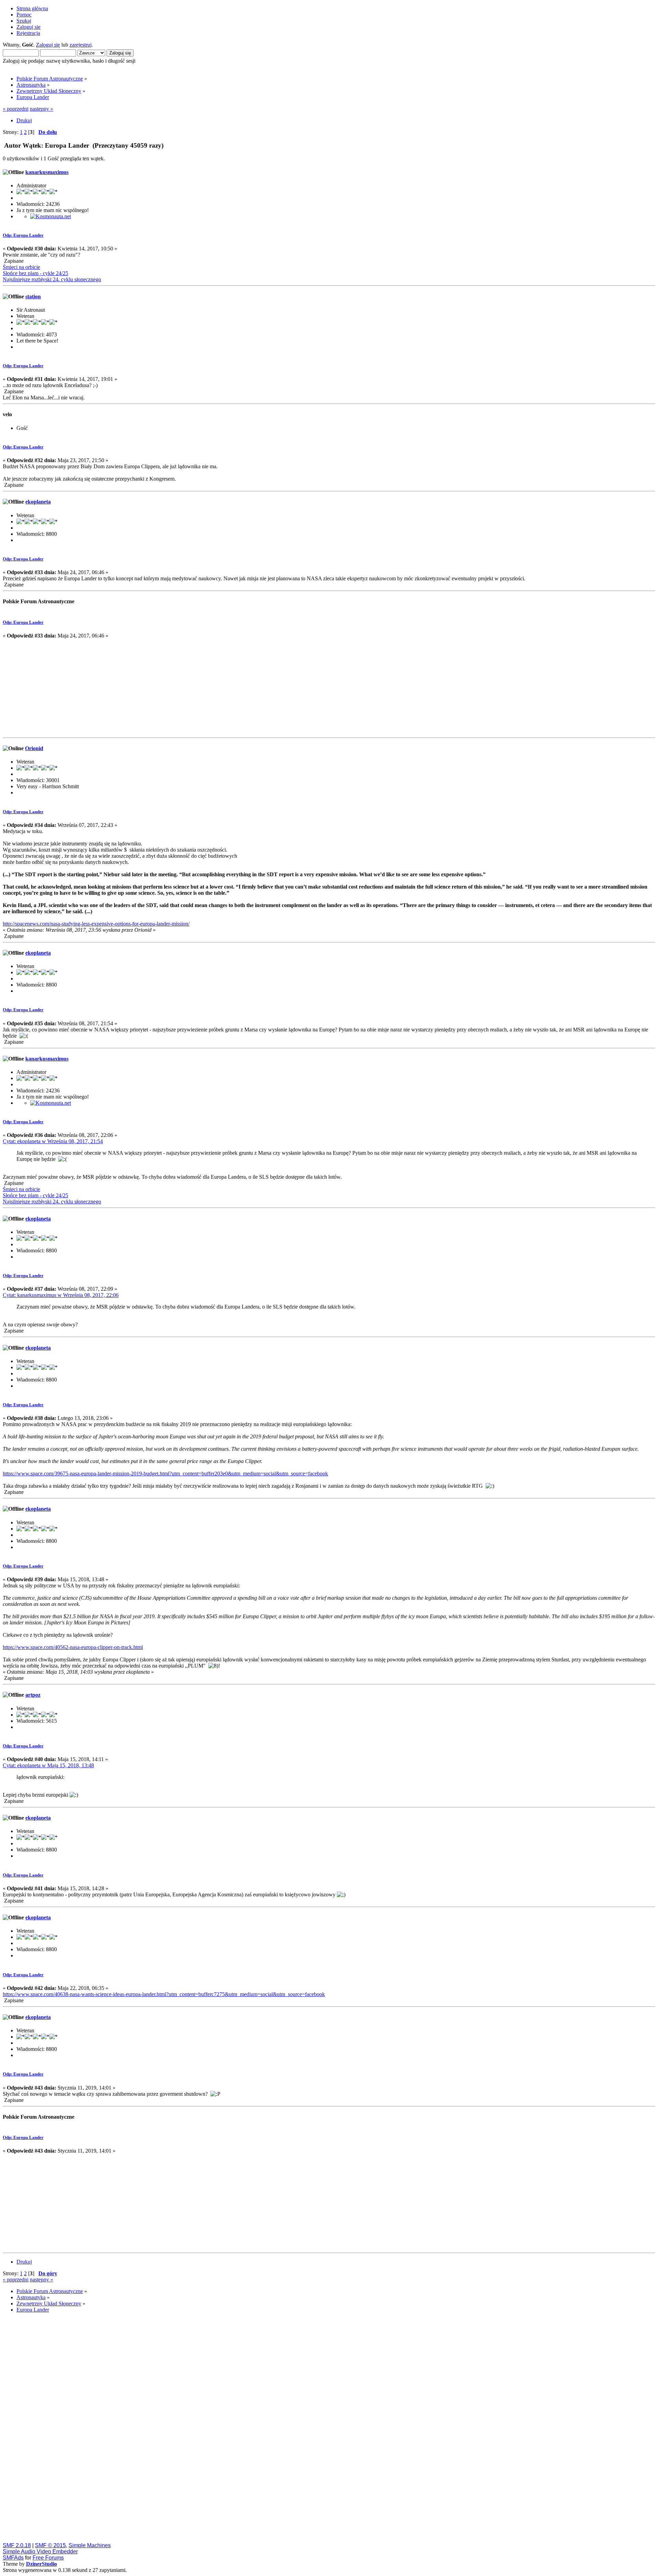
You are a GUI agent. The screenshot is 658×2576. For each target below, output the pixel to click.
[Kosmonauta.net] (51, 216)
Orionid (34, 748)
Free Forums (48, 2558)
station (33, 296)
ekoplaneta (38, 502)
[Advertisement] (329, 687)
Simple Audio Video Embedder (40, 2552)
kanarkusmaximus (47, 172)
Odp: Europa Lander (23, 235)
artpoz (33, 1695)
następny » (41, 109)
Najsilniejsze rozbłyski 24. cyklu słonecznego (52, 279)
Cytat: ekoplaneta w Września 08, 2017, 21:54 (53, 1141)
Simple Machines (90, 2545)
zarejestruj (81, 45)
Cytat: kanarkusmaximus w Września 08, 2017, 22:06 (61, 1295)
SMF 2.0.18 (17, 2545)
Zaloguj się (48, 45)
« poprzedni (16, 109)
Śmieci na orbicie (21, 267)
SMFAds (13, 2558)
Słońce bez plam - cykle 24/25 (35, 273)
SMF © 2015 (50, 2545)
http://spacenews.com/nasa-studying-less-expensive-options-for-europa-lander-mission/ (96, 924)
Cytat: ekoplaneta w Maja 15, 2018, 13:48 (48, 1765)
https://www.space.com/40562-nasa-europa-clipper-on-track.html (73, 1647)
